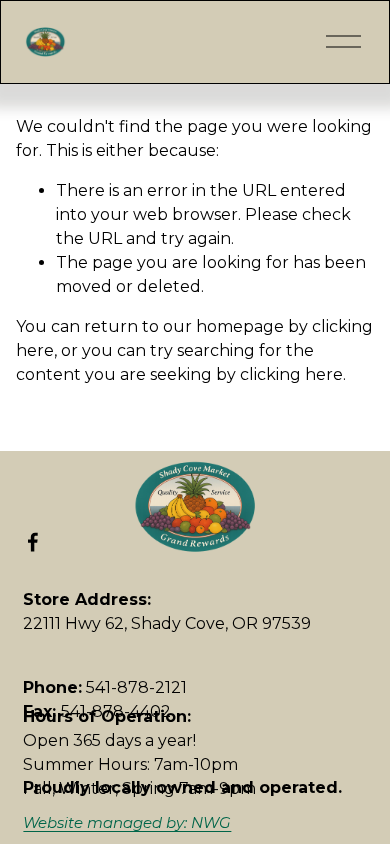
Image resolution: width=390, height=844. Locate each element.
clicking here (291, 374)
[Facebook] (33, 542)
